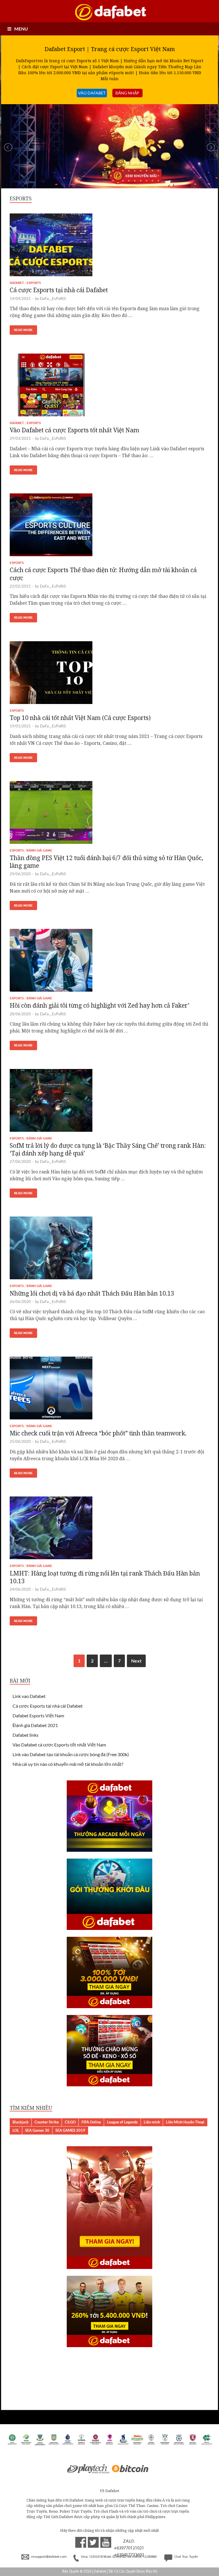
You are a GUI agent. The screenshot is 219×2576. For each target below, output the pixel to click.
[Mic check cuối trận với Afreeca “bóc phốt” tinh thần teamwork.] (109, 1390)
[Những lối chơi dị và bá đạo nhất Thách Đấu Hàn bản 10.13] (109, 1250)
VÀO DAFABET (92, 93)
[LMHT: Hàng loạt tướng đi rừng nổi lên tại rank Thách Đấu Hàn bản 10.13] (109, 1530)
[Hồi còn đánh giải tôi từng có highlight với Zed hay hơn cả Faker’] (109, 963)
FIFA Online (91, 2122)
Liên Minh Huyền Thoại (185, 2122)
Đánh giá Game (39, 850)
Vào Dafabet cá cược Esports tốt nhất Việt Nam (74, 430)
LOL (16, 2130)
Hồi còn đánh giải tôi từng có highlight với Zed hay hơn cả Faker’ (100, 1005)
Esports (34, 283)
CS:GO (70, 2122)
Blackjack (21, 2122)
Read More (23, 330)
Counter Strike (47, 2122)
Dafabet (17, 283)
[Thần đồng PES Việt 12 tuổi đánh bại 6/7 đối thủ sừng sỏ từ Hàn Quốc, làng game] (109, 815)
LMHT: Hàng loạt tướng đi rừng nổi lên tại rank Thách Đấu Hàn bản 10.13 (105, 1577)
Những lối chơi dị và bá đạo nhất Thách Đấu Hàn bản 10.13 (92, 1293)
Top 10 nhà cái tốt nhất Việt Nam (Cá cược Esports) (80, 718)
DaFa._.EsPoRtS (53, 298)
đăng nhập (127, 93)
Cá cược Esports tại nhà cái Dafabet (59, 290)
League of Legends (122, 2122)
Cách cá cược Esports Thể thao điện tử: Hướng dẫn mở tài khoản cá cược (103, 574)
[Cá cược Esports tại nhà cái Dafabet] (109, 247)
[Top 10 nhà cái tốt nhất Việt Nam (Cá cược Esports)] (109, 675)
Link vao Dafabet (29, 1696)
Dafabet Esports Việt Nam (38, 1715)
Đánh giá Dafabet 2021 (35, 1725)
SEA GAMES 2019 (70, 2130)
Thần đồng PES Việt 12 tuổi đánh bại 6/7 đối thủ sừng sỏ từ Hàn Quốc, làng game (106, 862)
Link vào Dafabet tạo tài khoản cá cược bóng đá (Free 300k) (71, 1754)
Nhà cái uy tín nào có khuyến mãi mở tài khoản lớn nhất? (68, 1764)
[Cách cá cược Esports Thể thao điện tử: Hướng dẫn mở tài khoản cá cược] (109, 527)
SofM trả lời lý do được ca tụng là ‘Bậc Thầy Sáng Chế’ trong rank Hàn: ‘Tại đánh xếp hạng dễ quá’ (108, 1149)
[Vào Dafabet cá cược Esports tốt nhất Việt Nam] (109, 387)
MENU (21, 29)
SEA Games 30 (37, 2130)
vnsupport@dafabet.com (49, 2557)
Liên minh (152, 2122)
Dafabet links (26, 1735)
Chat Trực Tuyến (186, 2557)
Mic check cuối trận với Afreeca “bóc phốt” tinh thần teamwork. (98, 1433)
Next (136, 1661)
